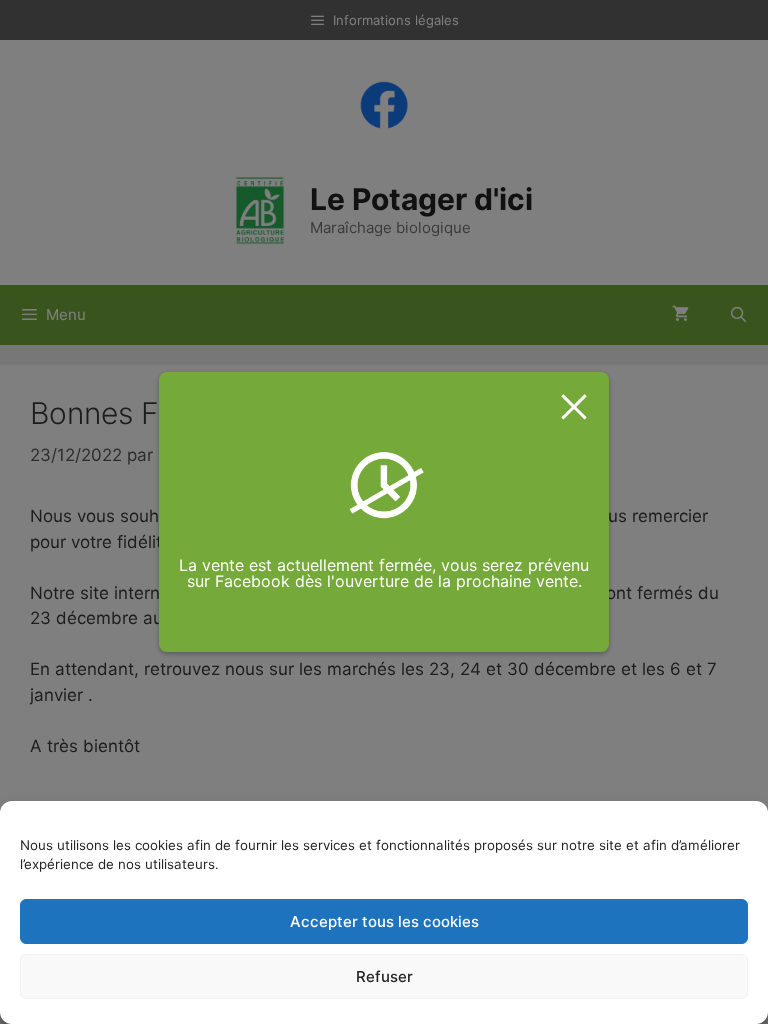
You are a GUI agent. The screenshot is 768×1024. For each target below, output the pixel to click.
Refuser (384, 976)
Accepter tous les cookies (384, 921)
